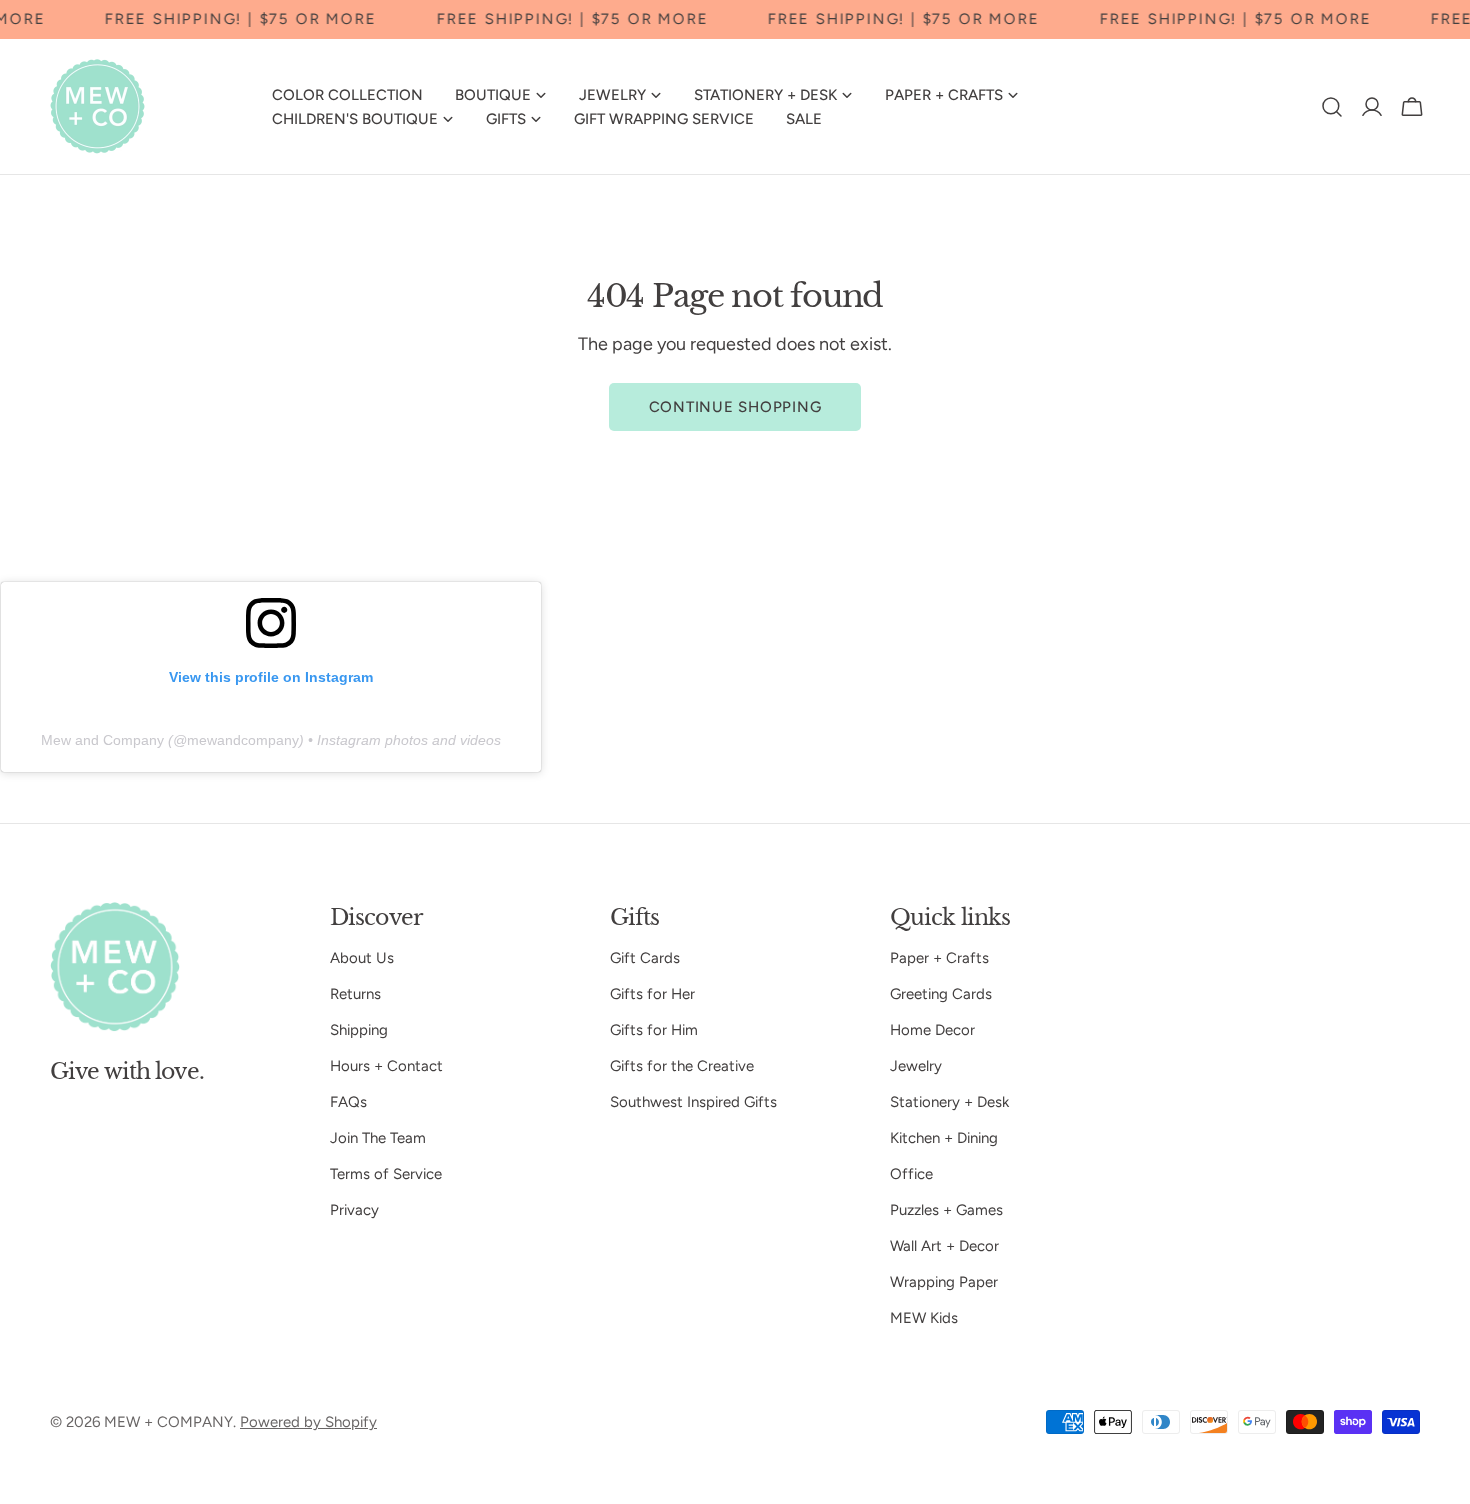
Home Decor (932, 1030)
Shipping (359, 1030)
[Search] (1332, 107)
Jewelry (916, 1066)
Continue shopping (735, 407)
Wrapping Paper (944, 1282)
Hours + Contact (386, 1066)
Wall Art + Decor (944, 1246)
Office (911, 1174)
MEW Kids (924, 1318)
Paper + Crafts (939, 958)
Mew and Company (102, 740)
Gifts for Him (654, 1030)
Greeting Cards (941, 994)
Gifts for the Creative (682, 1066)
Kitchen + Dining (944, 1138)
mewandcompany (243, 740)
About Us (362, 958)
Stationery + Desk (949, 1102)
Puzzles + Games (946, 1210)
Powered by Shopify (308, 1422)
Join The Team (378, 1138)
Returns (355, 994)
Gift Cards (645, 958)
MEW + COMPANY (168, 1422)
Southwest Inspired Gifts (693, 1102)
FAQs (348, 1102)
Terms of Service (386, 1174)
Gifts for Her (652, 994)
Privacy (354, 1210)
